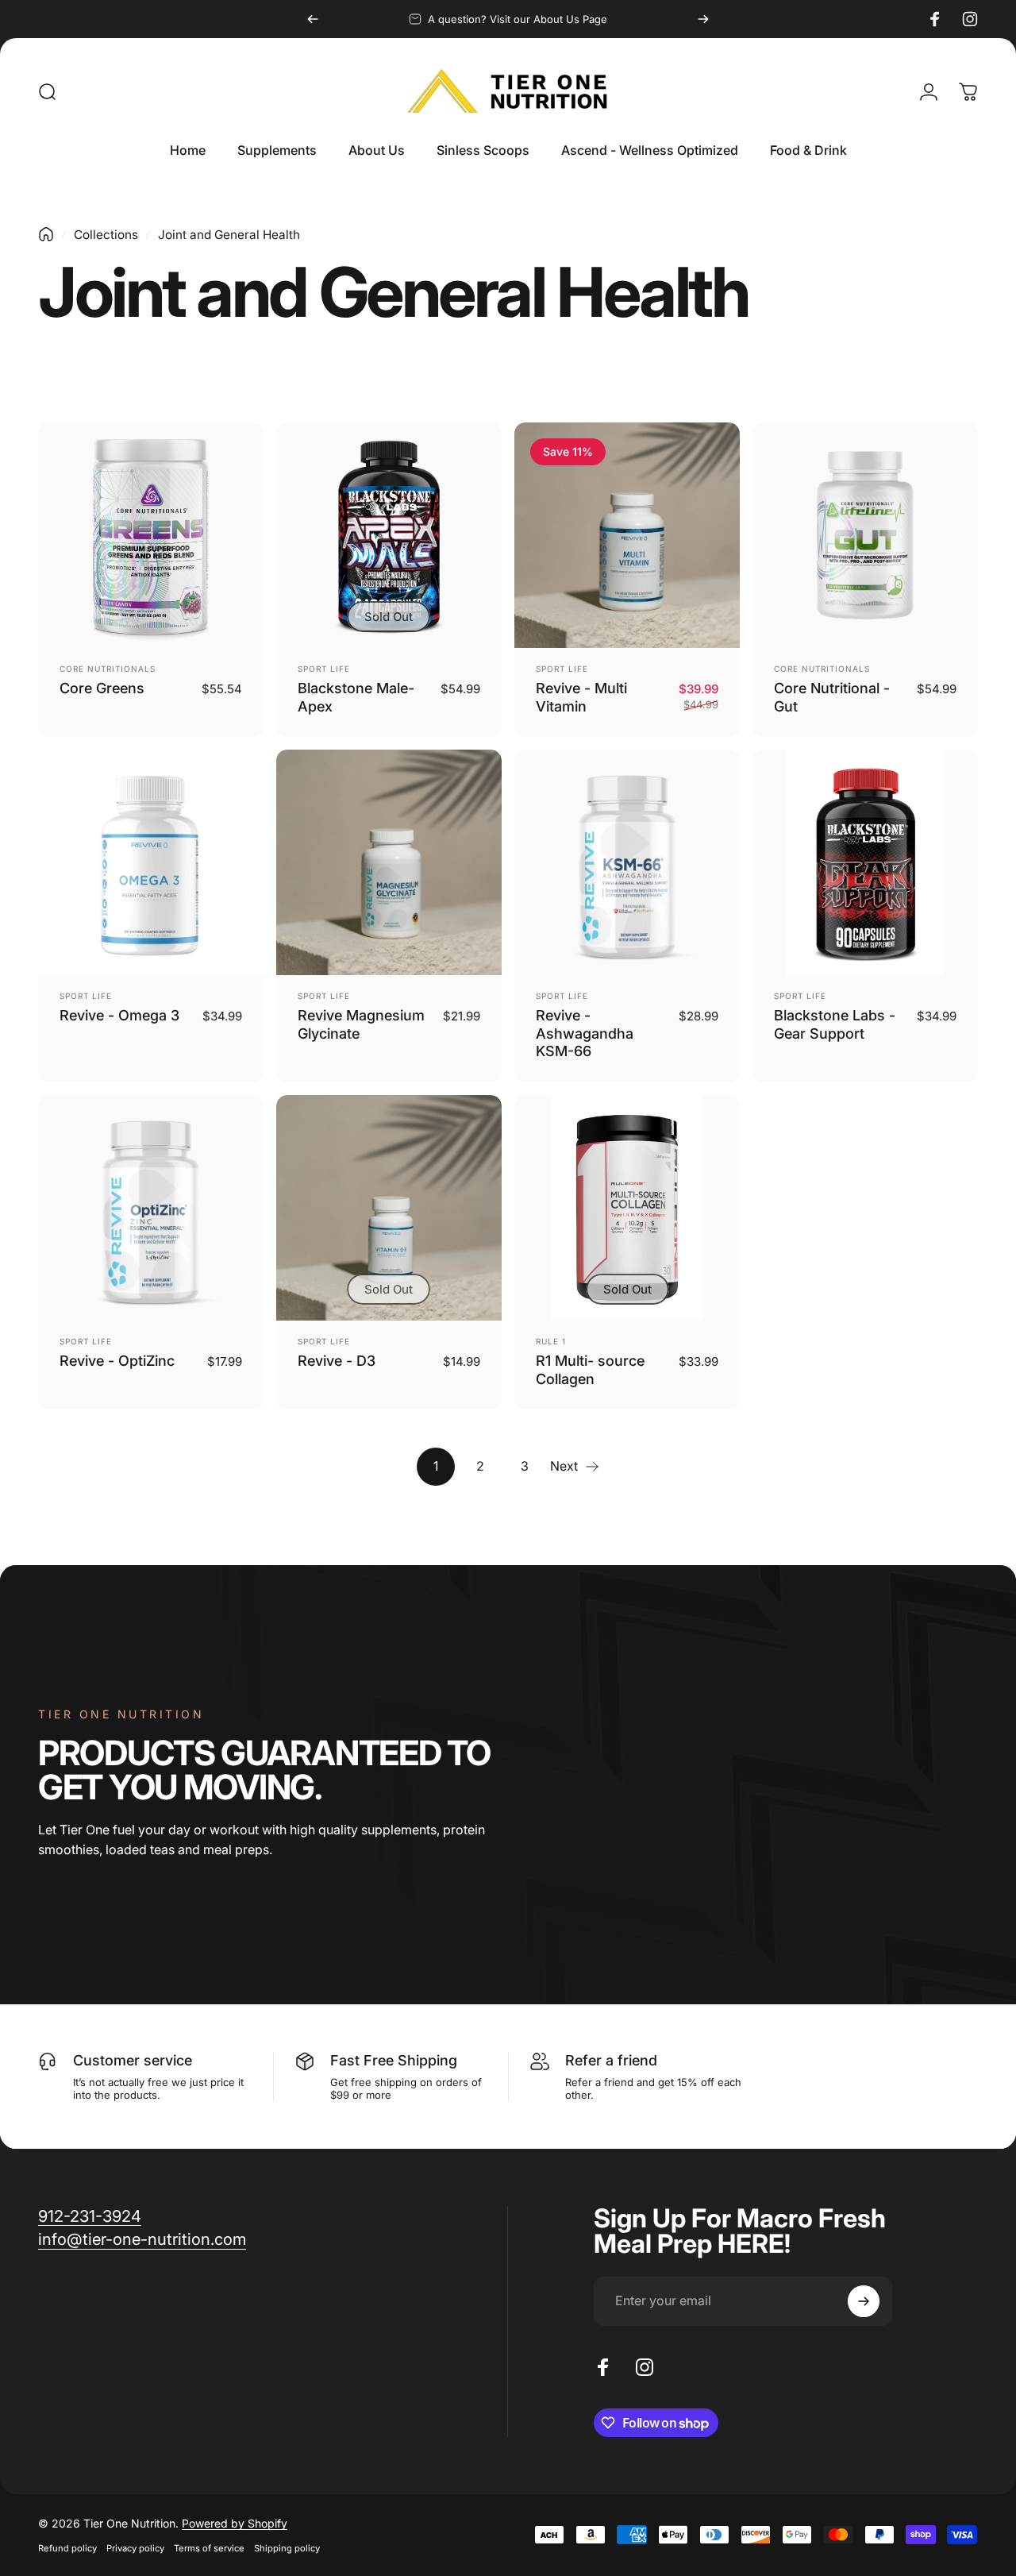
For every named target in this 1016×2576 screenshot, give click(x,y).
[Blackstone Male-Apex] (389, 535)
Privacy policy (135, 2548)
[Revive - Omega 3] (151, 862)
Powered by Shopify (235, 2523)
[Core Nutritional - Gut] (865, 535)
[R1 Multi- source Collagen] (627, 1208)
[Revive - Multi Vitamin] (627, 535)
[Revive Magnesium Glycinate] (389, 862)
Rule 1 (551, 1341)
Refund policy (67, 2548)
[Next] (703, 19)
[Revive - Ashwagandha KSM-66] (627, 862)
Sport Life (324, 669)
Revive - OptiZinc (117, 1361)
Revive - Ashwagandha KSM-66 (585, 1033)
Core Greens (102, 688)
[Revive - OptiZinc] (151, 1208)
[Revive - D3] (389, 1208)
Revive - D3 (337, 1361)
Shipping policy (287, 2548)
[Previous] (313, 19)
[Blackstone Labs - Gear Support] (865, 862)
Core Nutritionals (108, 669)
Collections (106, 235)
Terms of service (209, 2548)
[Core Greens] (151, 535)
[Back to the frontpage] (46, 234)
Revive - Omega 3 (119, 1015)
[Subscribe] (864, 2301)
